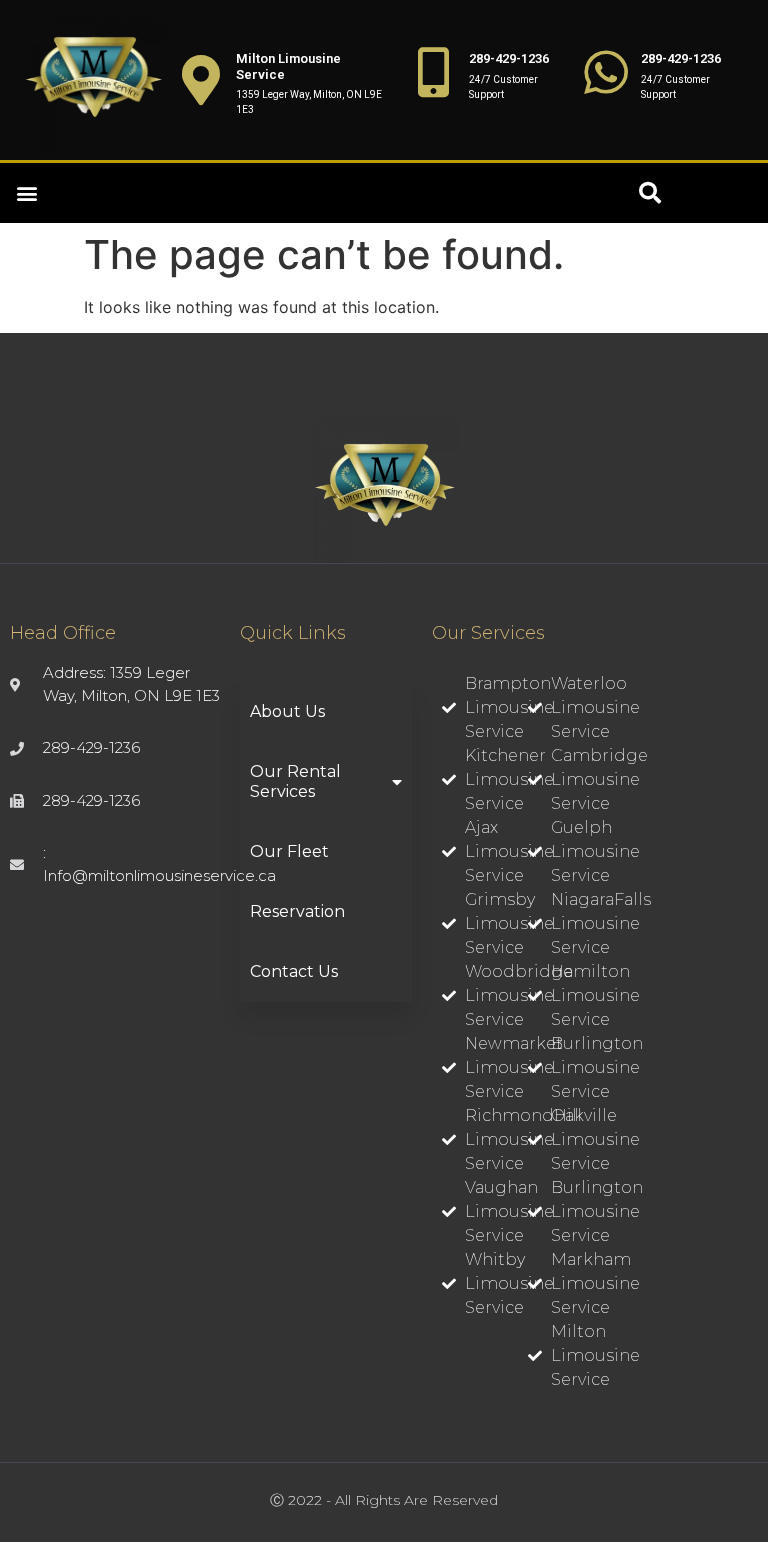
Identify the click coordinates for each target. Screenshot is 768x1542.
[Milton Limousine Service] (201, 80)
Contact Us (294, 971)
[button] (26, 193)
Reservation (297, 911)
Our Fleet (289, 851)
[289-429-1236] (434, 72)
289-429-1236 (509, 58)
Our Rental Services (295, 781)
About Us (287, 711)
